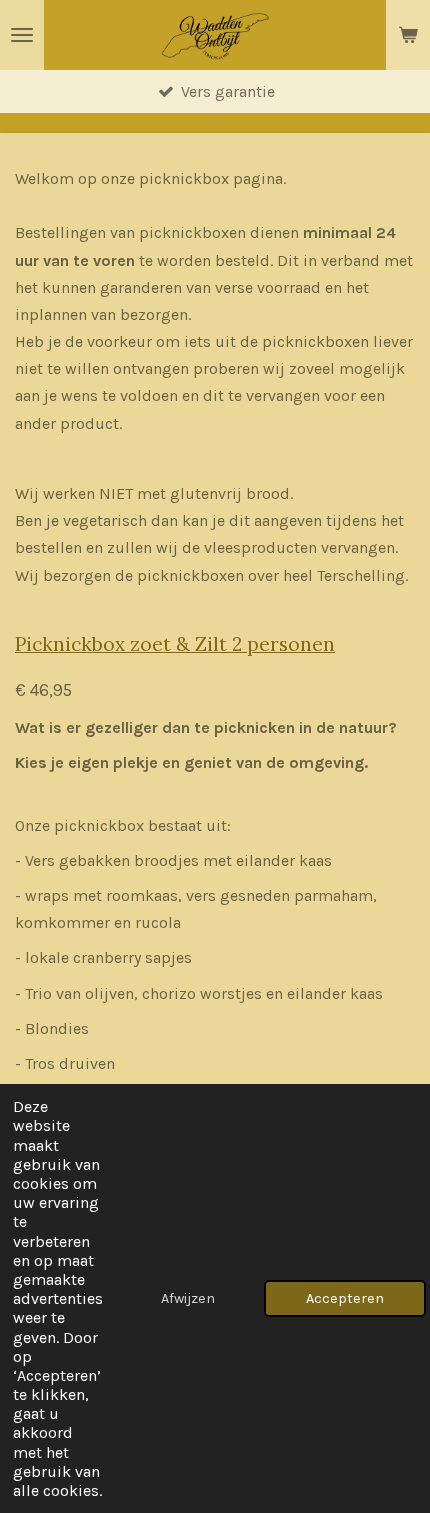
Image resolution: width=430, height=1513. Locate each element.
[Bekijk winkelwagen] (408, 35)
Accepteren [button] (345, 1298)
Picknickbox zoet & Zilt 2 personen (175, 644)
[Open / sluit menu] (22, 35)
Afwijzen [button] (188, 1298)
